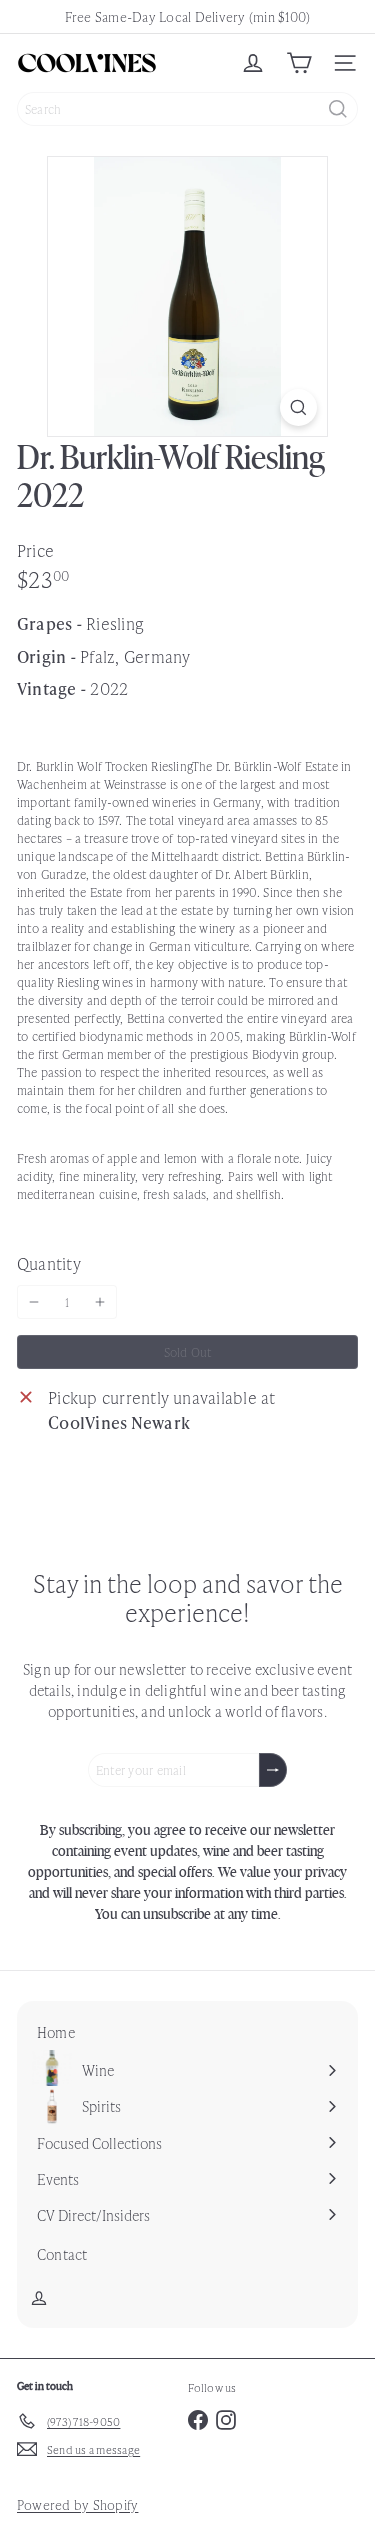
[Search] (338, 109)
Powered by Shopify (77, 2504)
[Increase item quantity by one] (100, 1302)
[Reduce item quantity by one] (34, 1302)
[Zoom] (298, 407)
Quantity (49, 1263)
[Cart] (299, 63)
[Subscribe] (273, 1770)
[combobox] (187, 109)
